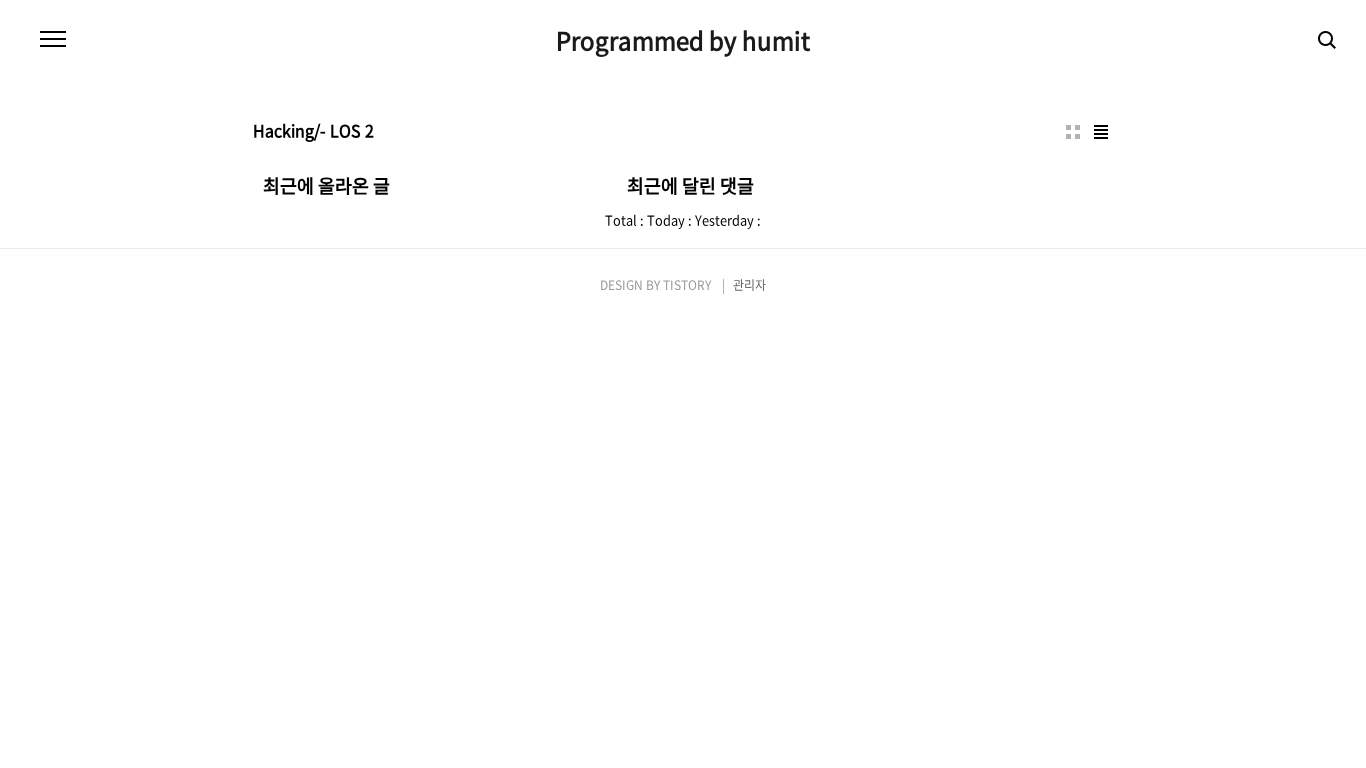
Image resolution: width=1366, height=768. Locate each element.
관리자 (749, 285)
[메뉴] (53, 40)
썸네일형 (1073, 132)
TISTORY (687, 285)
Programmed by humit (683, 40)
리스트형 (1101, 132)
